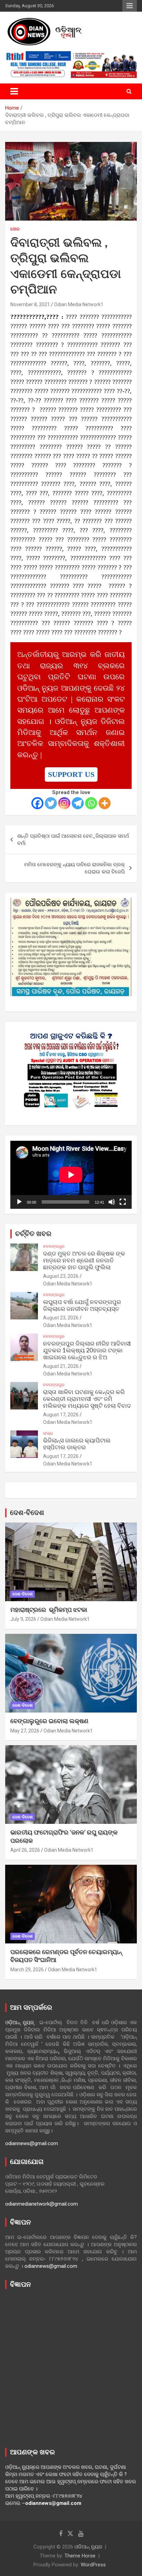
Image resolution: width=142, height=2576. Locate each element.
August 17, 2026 (61, 1415)
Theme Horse (80, 2556)
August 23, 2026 (61, 1276)
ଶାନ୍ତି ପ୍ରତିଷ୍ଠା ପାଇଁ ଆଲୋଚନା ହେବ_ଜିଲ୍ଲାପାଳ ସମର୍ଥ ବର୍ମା (73, 840)
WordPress (93, 2565)
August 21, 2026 (61, 1366)
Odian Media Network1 (79, 304)
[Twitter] (51, 803)
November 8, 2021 (30, 304)
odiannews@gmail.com (32, 2143)
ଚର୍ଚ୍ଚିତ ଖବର (33, 1234)
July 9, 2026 (23, 1619)
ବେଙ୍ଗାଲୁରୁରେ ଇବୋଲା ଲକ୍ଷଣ (49, 1721)
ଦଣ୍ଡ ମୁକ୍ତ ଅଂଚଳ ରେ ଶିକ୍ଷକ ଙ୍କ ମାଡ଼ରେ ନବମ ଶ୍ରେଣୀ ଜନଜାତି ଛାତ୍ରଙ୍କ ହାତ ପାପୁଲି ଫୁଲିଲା (84, 1261)
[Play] (19, 1202)
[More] (105, 803)
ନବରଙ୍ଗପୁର (54, 1246)
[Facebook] (37, 803)
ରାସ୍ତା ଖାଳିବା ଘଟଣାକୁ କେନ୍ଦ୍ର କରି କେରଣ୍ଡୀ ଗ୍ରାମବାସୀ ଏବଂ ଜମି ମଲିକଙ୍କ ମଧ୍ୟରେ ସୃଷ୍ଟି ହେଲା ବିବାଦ (87, 1399)
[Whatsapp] (91, 803)
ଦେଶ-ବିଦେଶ (27, 1513)
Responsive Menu (130, 6)
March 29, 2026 (27, 1970)
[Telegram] (78, 803)
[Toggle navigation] (14, 91)
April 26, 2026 (25, 1850)
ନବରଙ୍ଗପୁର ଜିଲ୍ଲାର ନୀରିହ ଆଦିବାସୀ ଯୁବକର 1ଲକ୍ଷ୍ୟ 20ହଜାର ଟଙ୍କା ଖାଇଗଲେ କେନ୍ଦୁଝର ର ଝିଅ (87, 1351)
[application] (71, 1175)
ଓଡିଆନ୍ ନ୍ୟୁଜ (88, 2547)
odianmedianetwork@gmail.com (42, 2204)
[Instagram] (64, 803)
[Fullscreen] (123, 1202)
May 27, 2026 (25, 1731)
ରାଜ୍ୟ (48, 1433)
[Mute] (112, 1202)
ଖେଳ (15, 229)
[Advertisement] (71, 2367)
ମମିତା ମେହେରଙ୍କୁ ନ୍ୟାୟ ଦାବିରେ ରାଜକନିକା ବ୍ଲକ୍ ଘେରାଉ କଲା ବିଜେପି (74, 868)
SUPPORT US (71, 774)
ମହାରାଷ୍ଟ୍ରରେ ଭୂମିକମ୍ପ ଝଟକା (49, 1610)
